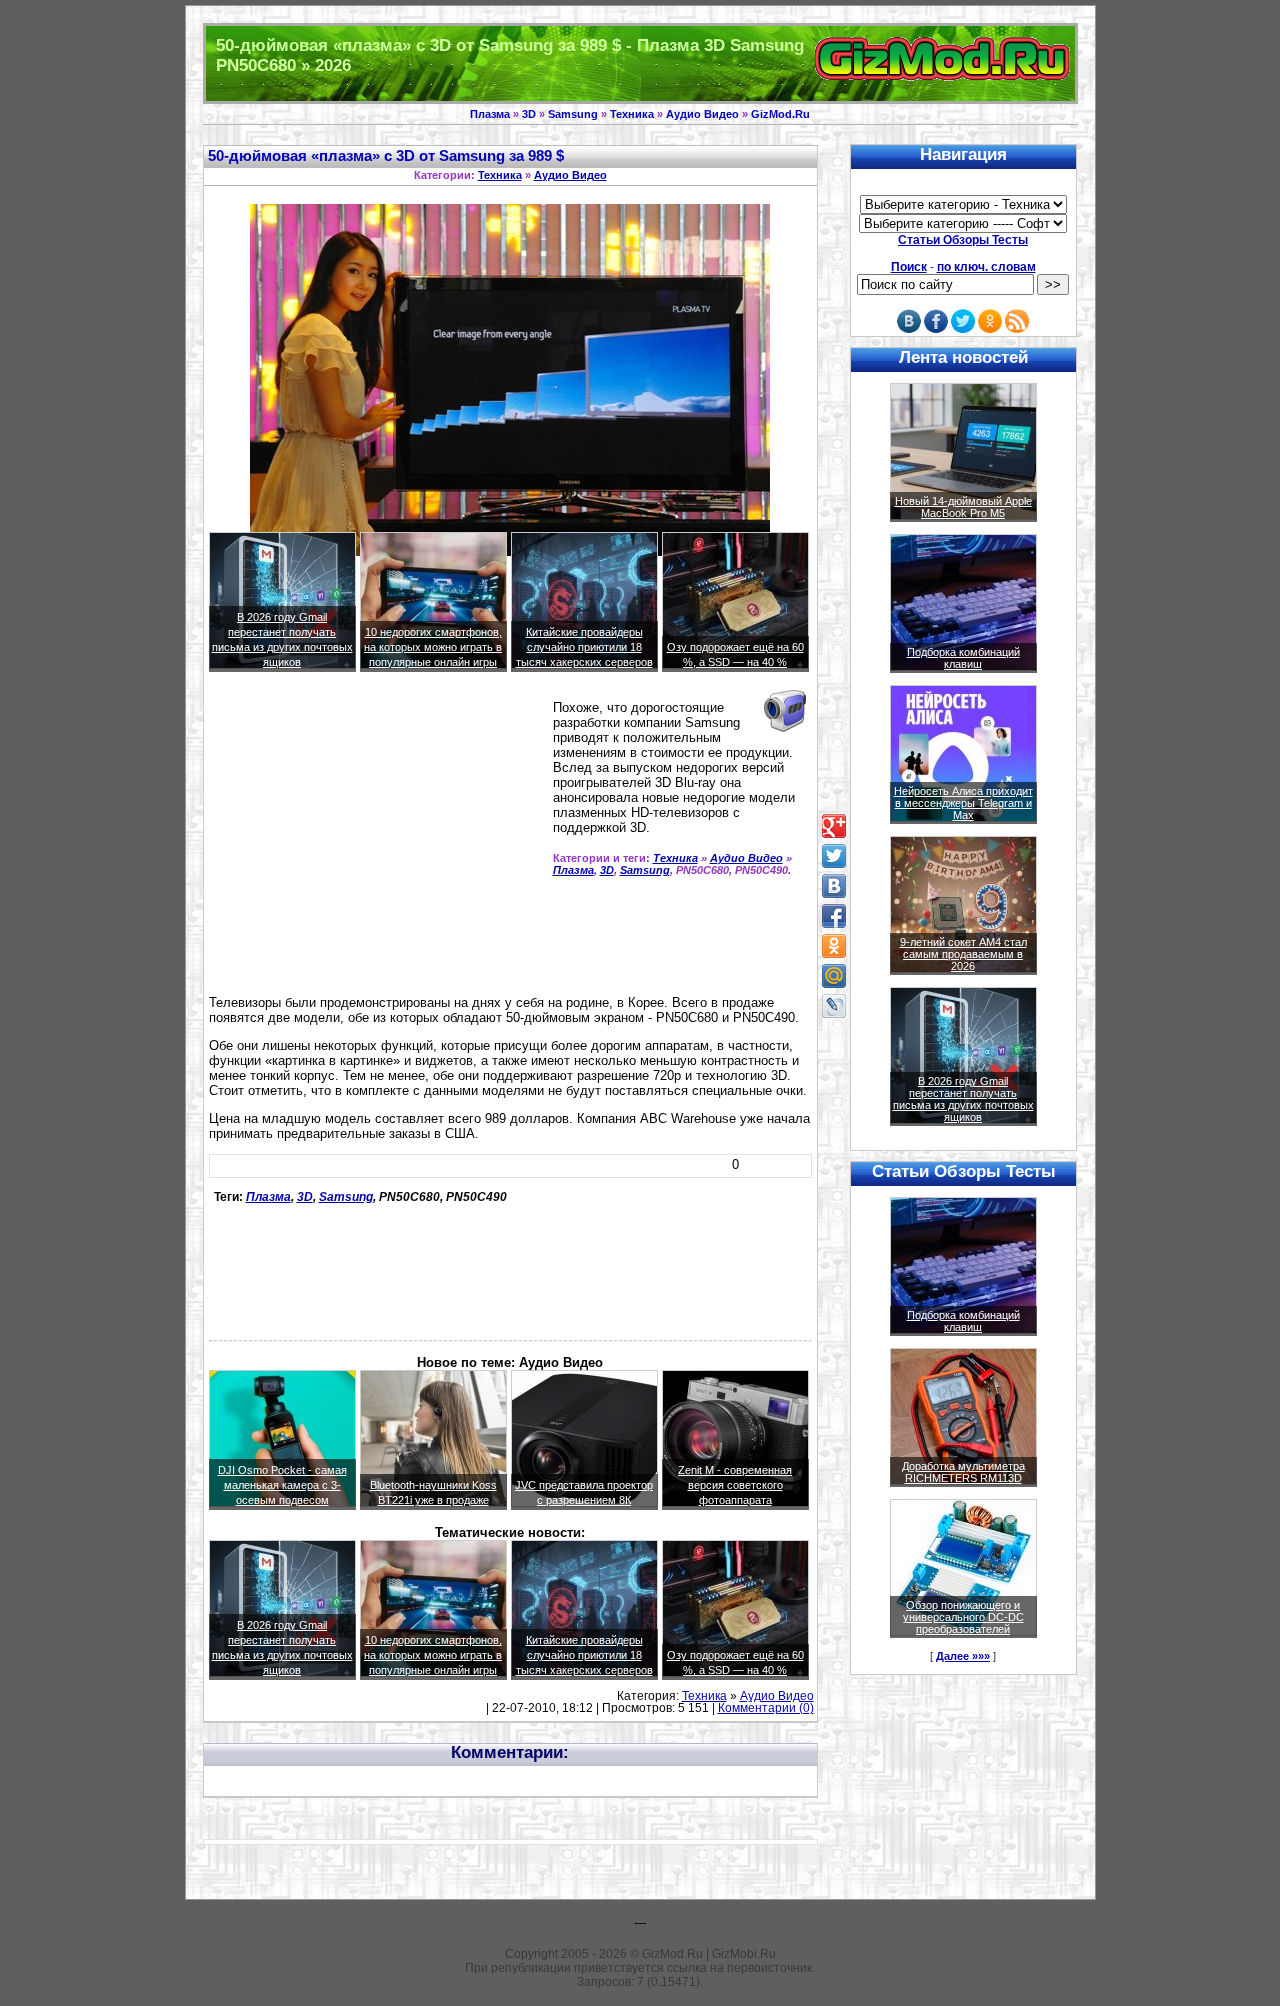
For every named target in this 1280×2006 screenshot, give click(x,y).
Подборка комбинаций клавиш (963, 658)
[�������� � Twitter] (834, 856)
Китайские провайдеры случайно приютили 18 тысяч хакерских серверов (584, 647)
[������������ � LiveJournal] (834, 1006)
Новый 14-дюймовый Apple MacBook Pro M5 (963, 507)
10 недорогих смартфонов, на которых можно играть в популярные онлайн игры (433, 647)
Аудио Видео (702, 114)
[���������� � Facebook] (834, 916)
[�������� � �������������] (834, 946)
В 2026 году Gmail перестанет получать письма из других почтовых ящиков (963, 1099)
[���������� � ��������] (834, 886)
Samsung (573, 114)
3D (529, 114)
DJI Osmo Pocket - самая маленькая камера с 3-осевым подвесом (282, 1485)
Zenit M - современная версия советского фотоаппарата (735, 1485)
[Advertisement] (377, 842)
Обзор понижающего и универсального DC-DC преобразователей (963, 1617)
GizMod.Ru (780, 114)
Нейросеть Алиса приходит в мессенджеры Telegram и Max (963, 803)
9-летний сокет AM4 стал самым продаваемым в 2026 (963, 954)
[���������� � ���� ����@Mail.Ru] (834, 976)
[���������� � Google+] (834, 826)
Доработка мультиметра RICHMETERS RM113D (963, 1472)
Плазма (490, 114)
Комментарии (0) (766, 1708)
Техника (632, 114)
